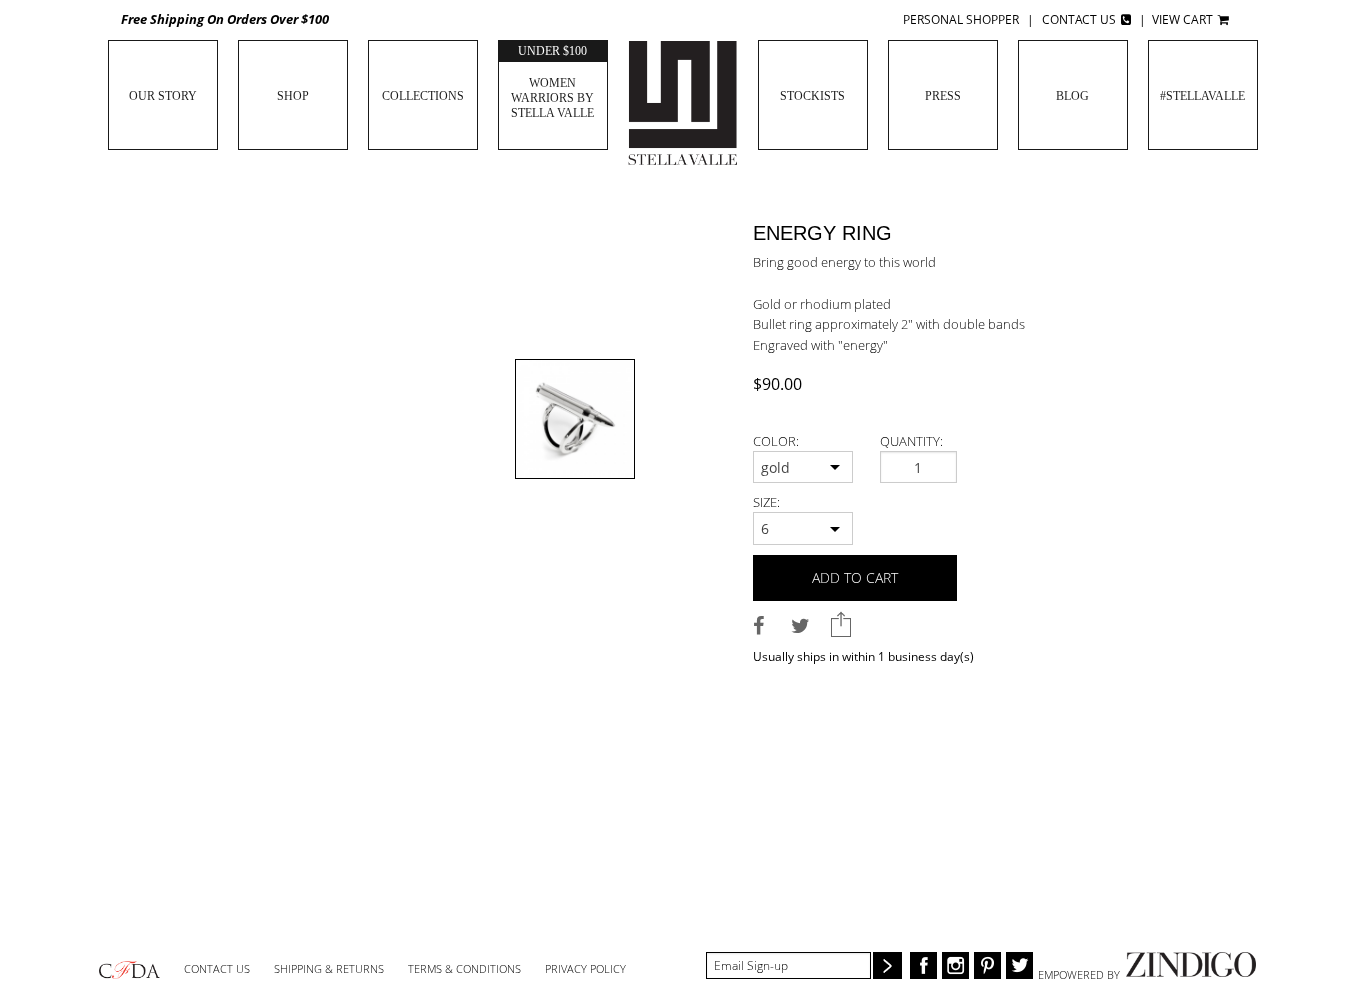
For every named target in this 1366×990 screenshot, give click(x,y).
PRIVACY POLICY (585, 968)
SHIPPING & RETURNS (329, 968)
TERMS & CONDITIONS (464, 968)
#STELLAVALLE (1202, 96)
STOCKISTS (812, 96)
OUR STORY (163, 96)
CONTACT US (217, 968)
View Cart (1184, 19)
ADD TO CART (855, 577)
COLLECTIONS (423, 96)
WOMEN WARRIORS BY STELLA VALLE (552, 82)
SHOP (293, 96)
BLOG (1072, 96)
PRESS (943, 96)
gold (775, 467)
